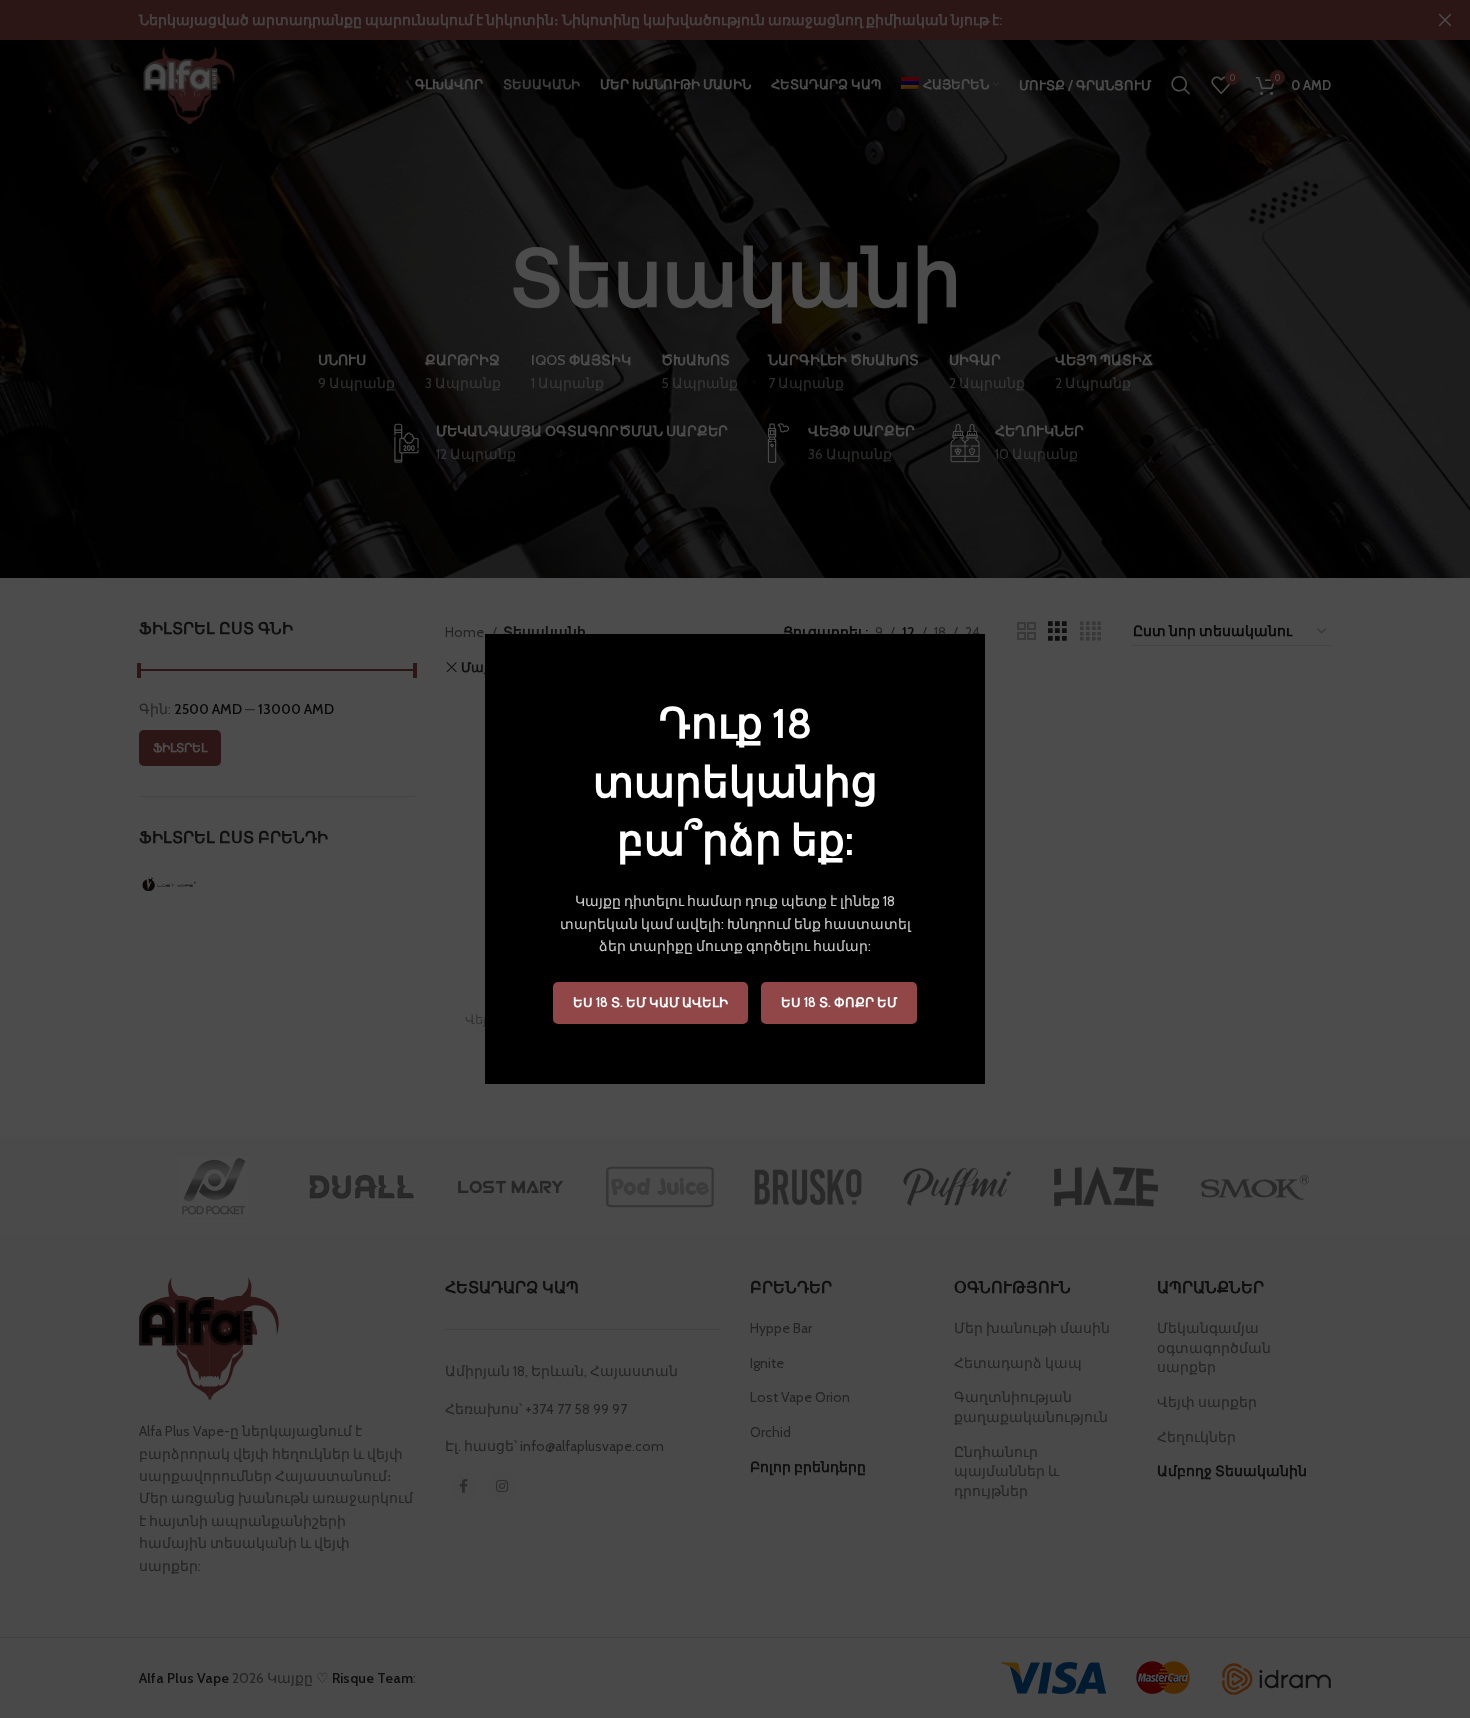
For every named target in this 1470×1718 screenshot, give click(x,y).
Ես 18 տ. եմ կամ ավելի (650, 1002)
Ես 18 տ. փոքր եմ (839, 1002)
